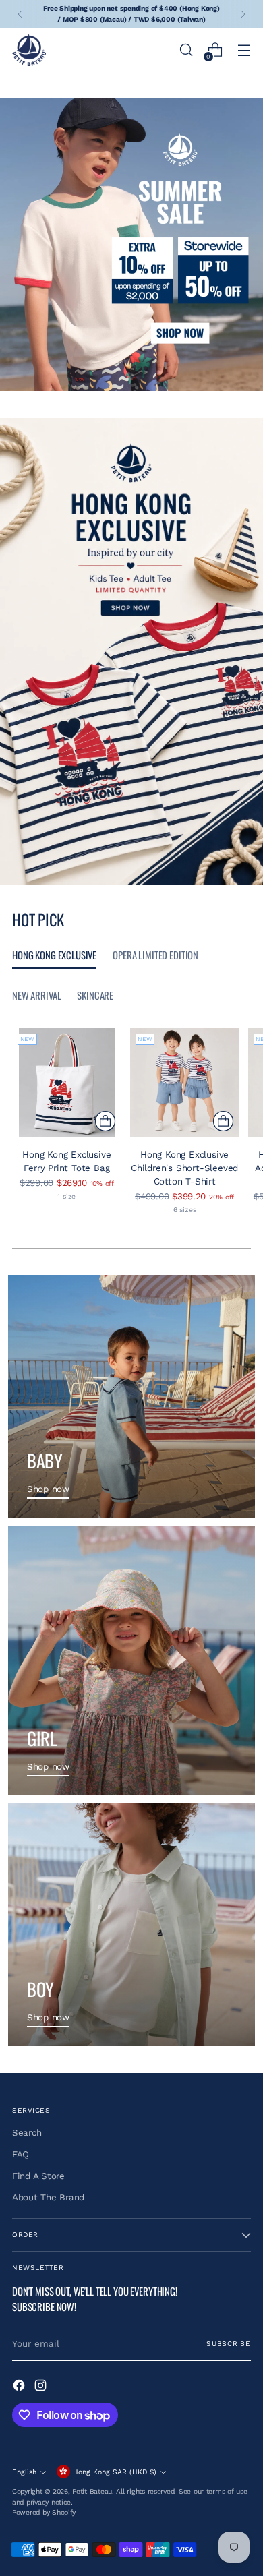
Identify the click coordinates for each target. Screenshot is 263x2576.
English (24, 2472)
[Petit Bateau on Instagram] (42, 2387)
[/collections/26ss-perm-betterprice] (131, 245)
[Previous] (20, 14)
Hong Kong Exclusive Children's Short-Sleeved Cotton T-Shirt (184, 1168)
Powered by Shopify (44, 2512)
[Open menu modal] (244, 50)
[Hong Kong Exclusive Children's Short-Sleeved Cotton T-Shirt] (185, 1083)
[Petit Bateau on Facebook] (20, 2387)
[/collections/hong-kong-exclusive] (131, 652)
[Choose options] (105, 1121)
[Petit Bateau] (29, 50)
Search (27, 2133)
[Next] (243, 14)
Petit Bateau (92, 2491)
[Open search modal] (186, 50)
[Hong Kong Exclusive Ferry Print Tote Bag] (67, 1083)
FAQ (21, 2154)
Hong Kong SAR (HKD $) (115, 2472)
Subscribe (229, 2344)
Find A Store (38, 2176)
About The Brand (48, 2197)
